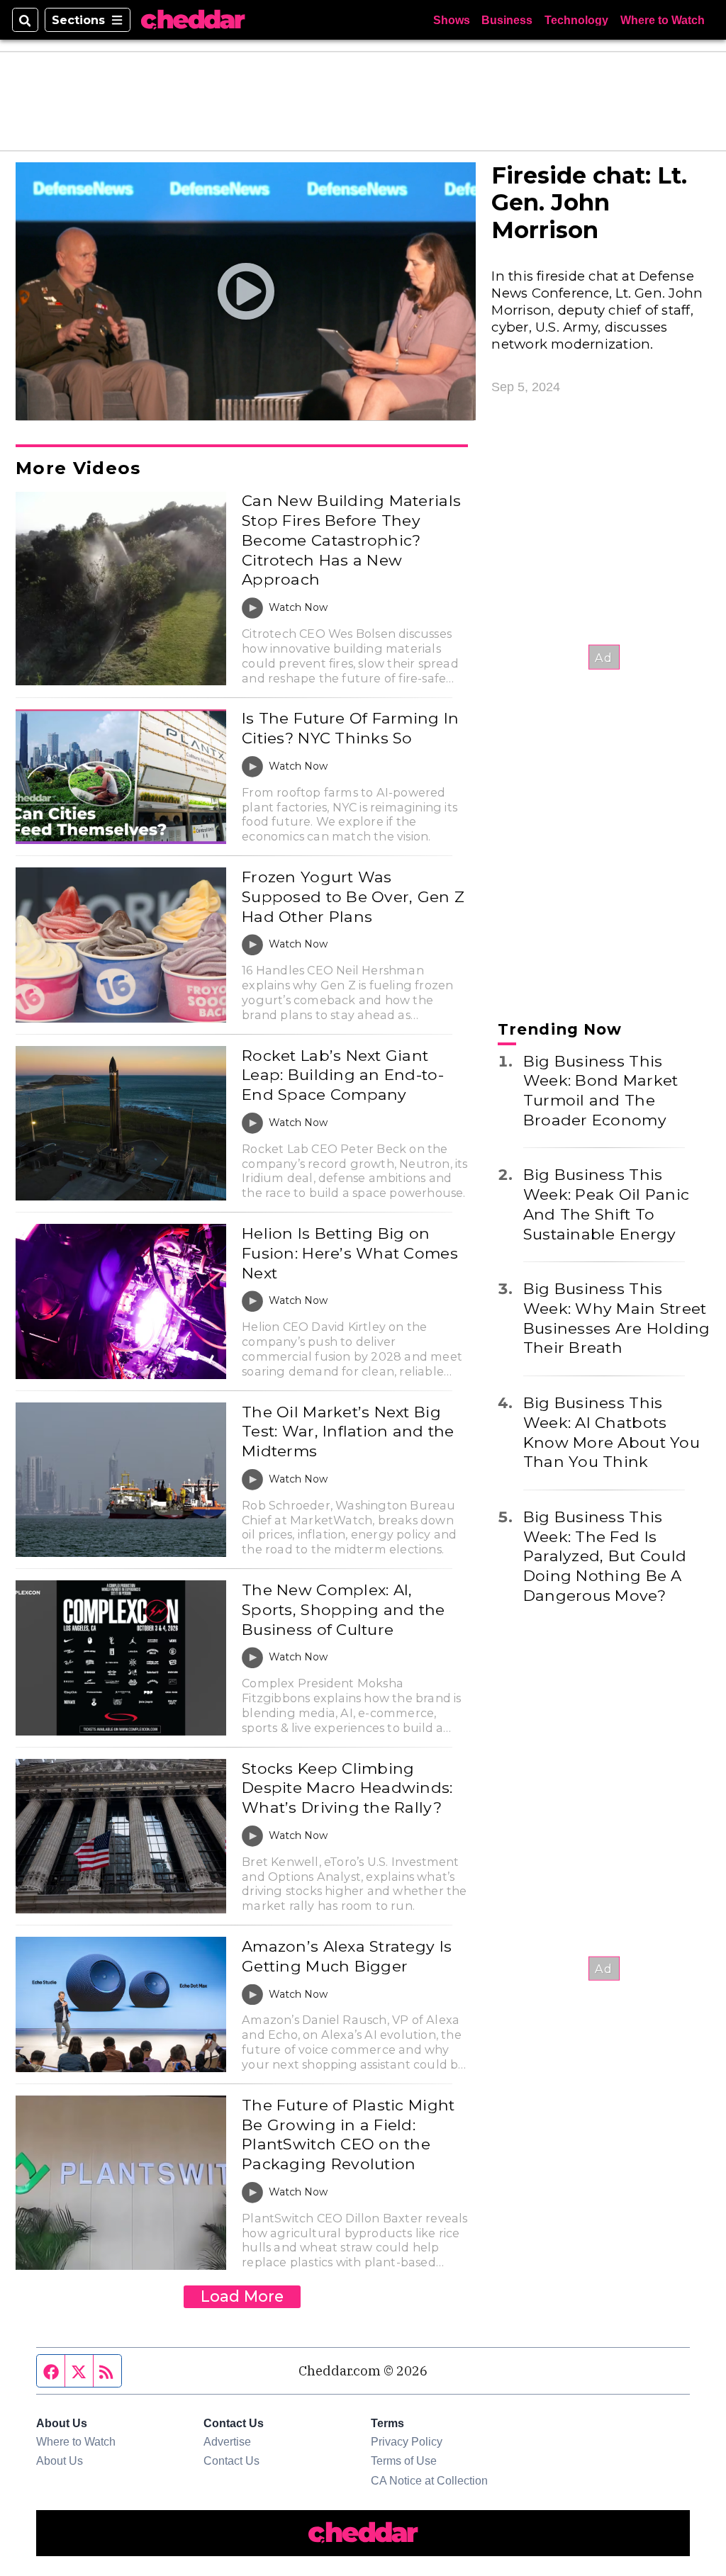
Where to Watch (663, 20)
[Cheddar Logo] (193, 20)
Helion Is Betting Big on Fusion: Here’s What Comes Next (350, 1253)
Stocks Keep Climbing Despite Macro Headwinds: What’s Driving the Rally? (347, 1788)
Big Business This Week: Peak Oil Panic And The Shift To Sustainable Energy (606, 1204)
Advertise (227, 2441)
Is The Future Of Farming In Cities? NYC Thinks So (350, 728)
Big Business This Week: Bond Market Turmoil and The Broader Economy (601, 1090)
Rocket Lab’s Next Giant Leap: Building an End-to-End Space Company (343, 1075)
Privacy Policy (407, 2441)
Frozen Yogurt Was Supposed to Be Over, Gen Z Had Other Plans (353, 896)
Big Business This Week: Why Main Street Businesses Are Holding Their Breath (617, 1318)
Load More (242, 2296)
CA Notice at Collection (429, 2480)
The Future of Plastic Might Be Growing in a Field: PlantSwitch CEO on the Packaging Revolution (348, 2134)
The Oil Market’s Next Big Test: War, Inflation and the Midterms (348, 1431)
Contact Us (231, 2460)
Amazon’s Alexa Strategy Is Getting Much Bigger (347, 1956)
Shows (452, 20)
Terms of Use (404, 2460)
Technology (576, 20)
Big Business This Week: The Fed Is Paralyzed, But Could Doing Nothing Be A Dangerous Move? (605, 1556)
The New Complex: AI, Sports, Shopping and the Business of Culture (343, 1609)
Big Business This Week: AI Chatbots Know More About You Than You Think (611, 1432)
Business (507, 20)
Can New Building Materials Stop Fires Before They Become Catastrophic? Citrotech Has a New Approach (351, 540)
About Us (60, 2460)
